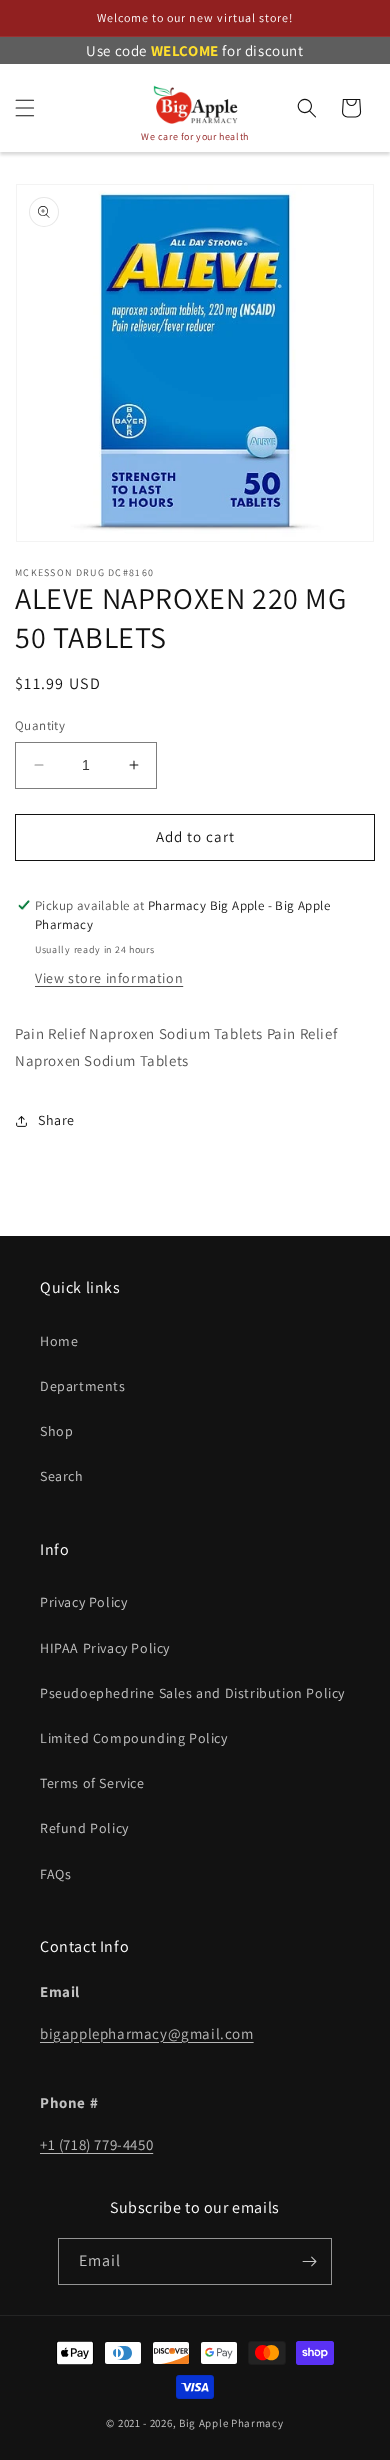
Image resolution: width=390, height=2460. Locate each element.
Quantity (40, 725)
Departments (83, 1386)
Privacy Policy (83, 1602)
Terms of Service (92, 1783)
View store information (109, 978)
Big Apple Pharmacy (231, 2423)
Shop (56, 1431)
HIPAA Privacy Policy (105, 1648)
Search (62, 1476)
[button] (25, 108)
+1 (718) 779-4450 (96, 2144)
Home (59, 1341)
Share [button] (56, 1120)
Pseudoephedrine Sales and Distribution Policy (192, 1693)
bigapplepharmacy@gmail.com (147, 2033)
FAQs (55, 1874)
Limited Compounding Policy (134, 1738)
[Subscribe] (309, 2261)
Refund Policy (84, 1828)
